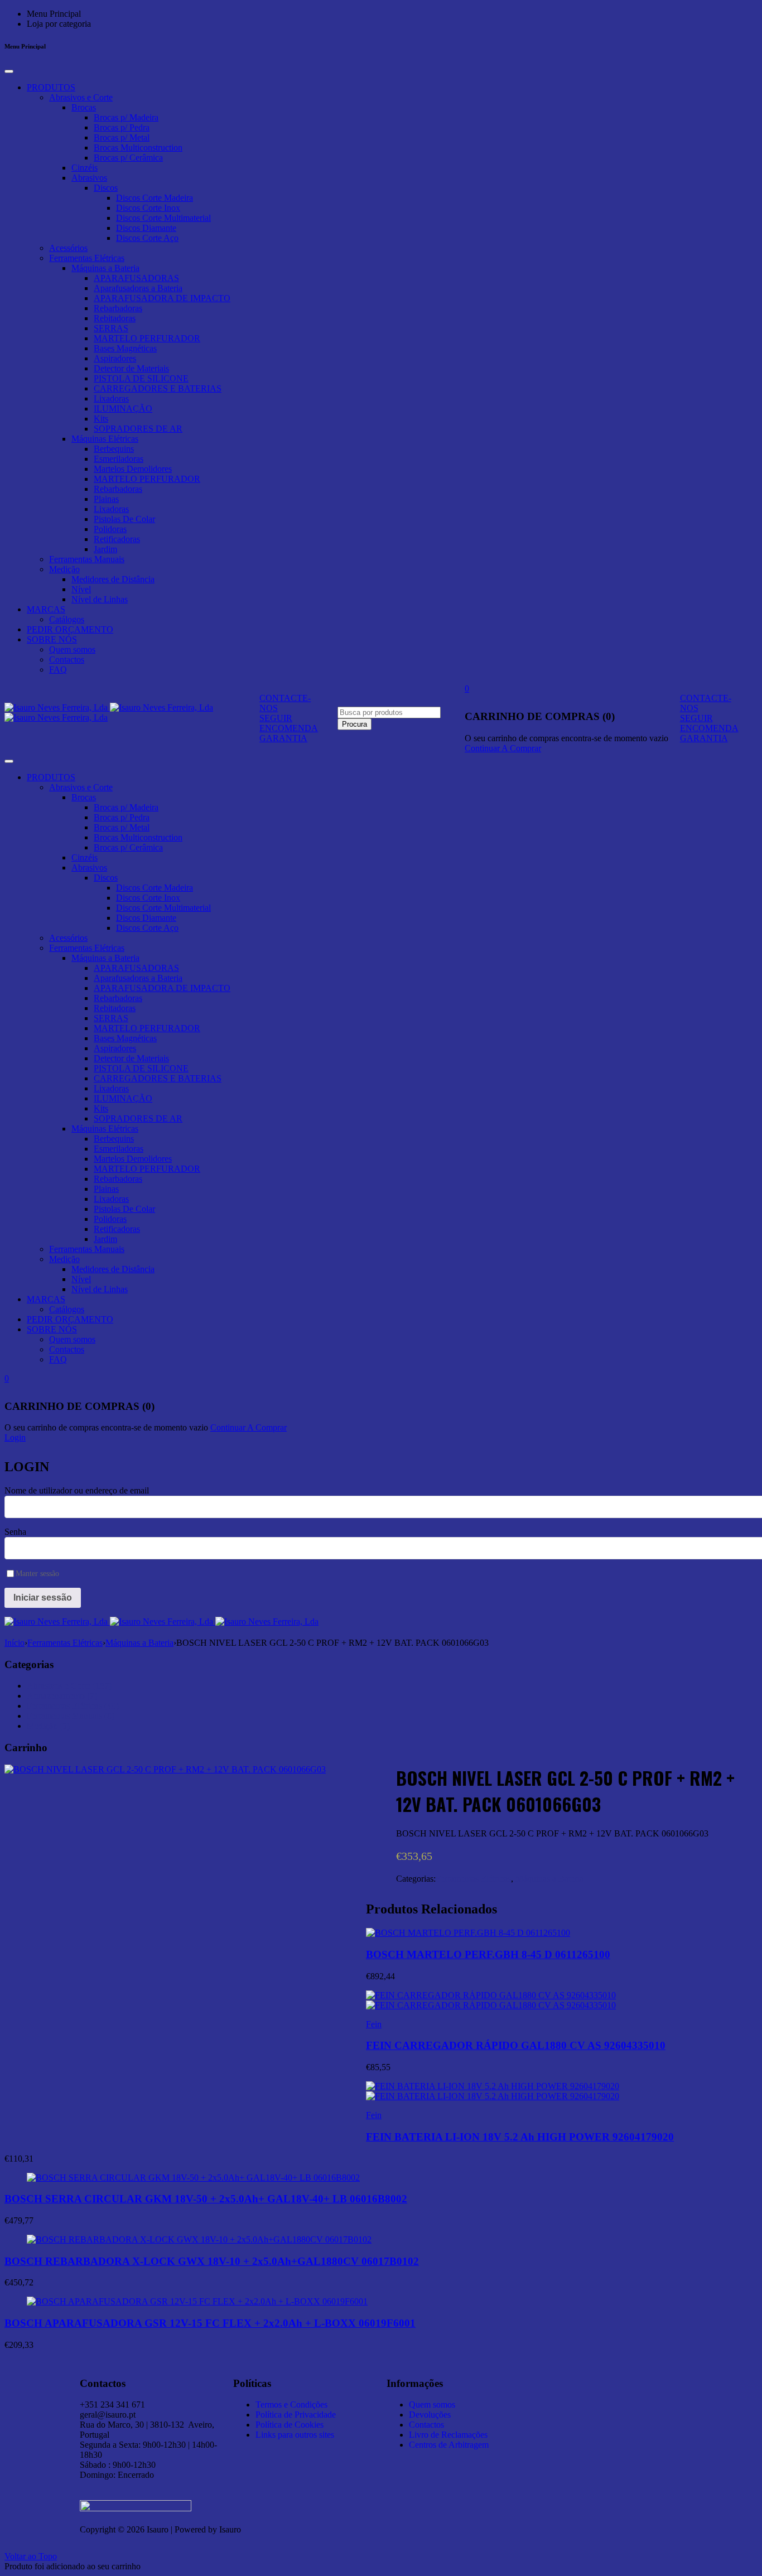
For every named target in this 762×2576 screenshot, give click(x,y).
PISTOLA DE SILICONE (141, 378)
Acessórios (68, 248)
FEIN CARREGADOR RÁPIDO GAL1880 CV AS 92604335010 (516, 2045)
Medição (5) (48, 1726)
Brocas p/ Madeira (126, 117)
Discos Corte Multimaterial (163, 218)
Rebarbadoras (118, 308)
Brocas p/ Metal (122, 137)
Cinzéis (85, 168)
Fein (374, 2024)
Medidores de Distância (113, 579)
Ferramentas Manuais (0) (71, 1716)
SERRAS (111, 328)
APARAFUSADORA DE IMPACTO (162, 298)
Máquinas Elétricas (105, 439)
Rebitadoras (115, 318)
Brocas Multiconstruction (138, 148)
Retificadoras (117, 539)
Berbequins (114, 449)
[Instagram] (584, 2381)
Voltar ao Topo (31, 2556)
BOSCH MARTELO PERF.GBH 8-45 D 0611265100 (488, 1954)
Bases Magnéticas (125, 348)
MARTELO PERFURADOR (147, 338)
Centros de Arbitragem (449, 2445)
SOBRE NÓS (52, 639)
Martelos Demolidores (133, 469)
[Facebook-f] (614, 2381)
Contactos (67, 659)
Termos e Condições (291, 2405)
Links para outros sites (295, 2435)
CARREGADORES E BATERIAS (158, 388)
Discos (106, 188)
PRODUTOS (51, 87)
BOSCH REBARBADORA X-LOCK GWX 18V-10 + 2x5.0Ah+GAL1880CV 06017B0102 (212, 2261)
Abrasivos (89, 178)
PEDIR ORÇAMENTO (70, 629)
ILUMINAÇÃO (123, 409)
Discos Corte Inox (148, 208)
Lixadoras (111, 398)
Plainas (106, 499)
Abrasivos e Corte (81, 97)
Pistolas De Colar (124, 519)
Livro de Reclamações (448, 2435)
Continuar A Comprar (503, 748)
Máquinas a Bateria (105, 268)
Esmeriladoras (119, 459)
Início (15, 1643)
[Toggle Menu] (9, 71)
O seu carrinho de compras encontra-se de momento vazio (566, 738)
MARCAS (46, 609)
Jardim (105, 549)
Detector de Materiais (131, 368)
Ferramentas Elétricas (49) (73, 1706)
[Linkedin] (554, 2381)
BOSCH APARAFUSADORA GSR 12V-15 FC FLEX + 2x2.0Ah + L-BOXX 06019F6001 (210, 2323)
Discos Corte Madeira (155, 198)
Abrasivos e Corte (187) (69, 1686)
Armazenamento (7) (62, 1696)
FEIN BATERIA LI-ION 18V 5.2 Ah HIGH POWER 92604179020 (520, 2137)
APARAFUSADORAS (136, 278)
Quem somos (72, 649)
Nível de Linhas (100, 599)
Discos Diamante (146, 228)
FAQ (58, 670)
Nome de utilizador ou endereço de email (77, 1490)
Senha (15, 1532)
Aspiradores (115, 358)
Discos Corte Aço (147, 238)
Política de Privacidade (296, 2415)
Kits (101, 419)
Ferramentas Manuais (87, 559)
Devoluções (430, 2415)
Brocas (84, 107)
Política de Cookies (290, 2425)
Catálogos (67, 619)
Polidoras (110, 529)
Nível (81, 589)
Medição (64, 569)
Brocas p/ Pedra (122, 127)
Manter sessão (37, 1574)
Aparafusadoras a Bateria (138, 288)
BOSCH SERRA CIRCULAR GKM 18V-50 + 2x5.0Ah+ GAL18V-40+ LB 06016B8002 (206, 2199)
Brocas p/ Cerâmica (128, 158)
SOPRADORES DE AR (138, 429)
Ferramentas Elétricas (87, 258)
